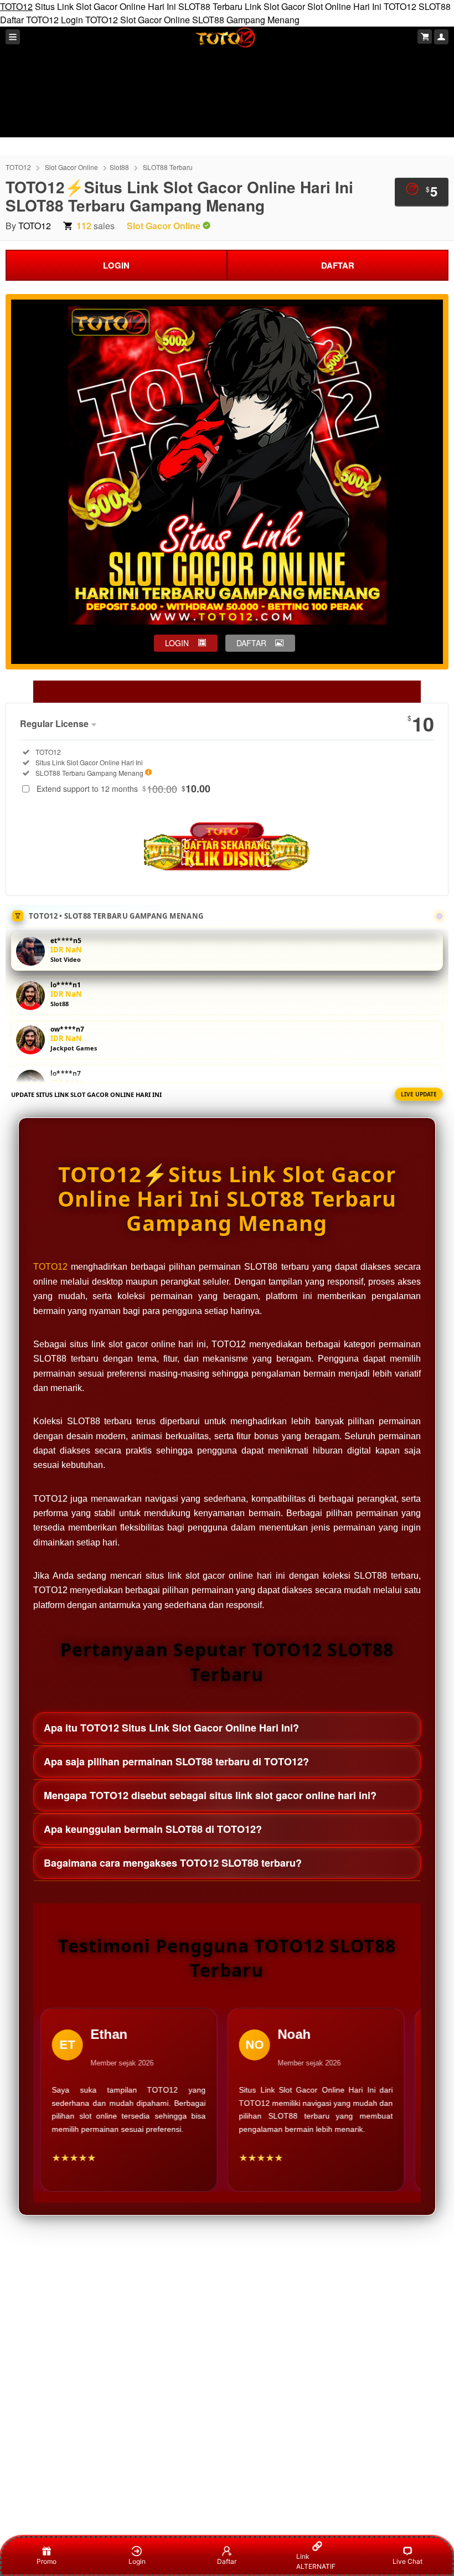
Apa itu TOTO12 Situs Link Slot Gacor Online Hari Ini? (171, 1728)
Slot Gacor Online (155, 20)
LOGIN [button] (177, 643)
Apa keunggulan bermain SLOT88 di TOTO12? (153, 1829)
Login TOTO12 (89, 20)
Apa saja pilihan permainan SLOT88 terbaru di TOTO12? (176, 1761)
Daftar (227, 2561)
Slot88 (119, 167)
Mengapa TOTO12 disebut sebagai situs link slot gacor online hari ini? (210, 1795)
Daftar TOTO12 (29, 20)
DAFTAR (338, 265)
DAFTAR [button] (251, 643)
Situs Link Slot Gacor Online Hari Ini (105, 6)
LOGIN (116, 265)
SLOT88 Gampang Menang (246, 20)
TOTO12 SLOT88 (417, 6)
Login (137, 2561)
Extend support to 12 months (123, 789)
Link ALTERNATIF (316, 2561)
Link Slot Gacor (275, 6)
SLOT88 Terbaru (210, 6)
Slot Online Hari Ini (344, 6)
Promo (47, 2561)
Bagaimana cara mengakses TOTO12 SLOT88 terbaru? (173, 1863)
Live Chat (407, 2561)
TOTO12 (16, 6)
